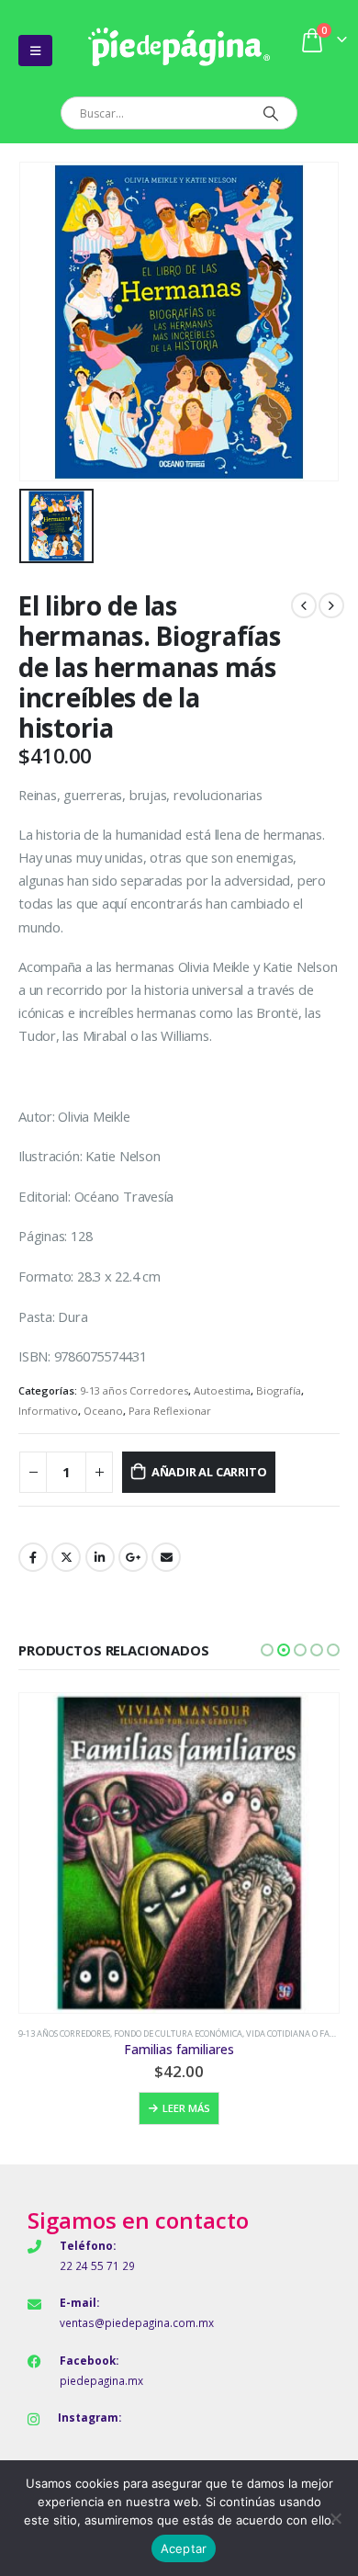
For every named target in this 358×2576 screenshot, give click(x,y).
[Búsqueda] (270, 113)
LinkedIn (100, 1557)
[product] (179, 1853)
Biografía (279, 1390)
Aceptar (184, 2548)
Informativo (48, 1411)
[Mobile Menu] (35, 51)
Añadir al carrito (209, 1472)
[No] (335, 2518)
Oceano (103, 1411)
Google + (133, 1557)
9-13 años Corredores (134, 1390)
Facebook (33, 1557)
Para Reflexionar (170, 1411)
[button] (267, 1650)
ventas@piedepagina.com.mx (137, 2322)
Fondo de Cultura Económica (178, 2034)
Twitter (66, 1557)
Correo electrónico (166, 1557)
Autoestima (222, 1390)
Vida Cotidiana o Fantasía (302, 2034)
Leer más (186, 2108)
